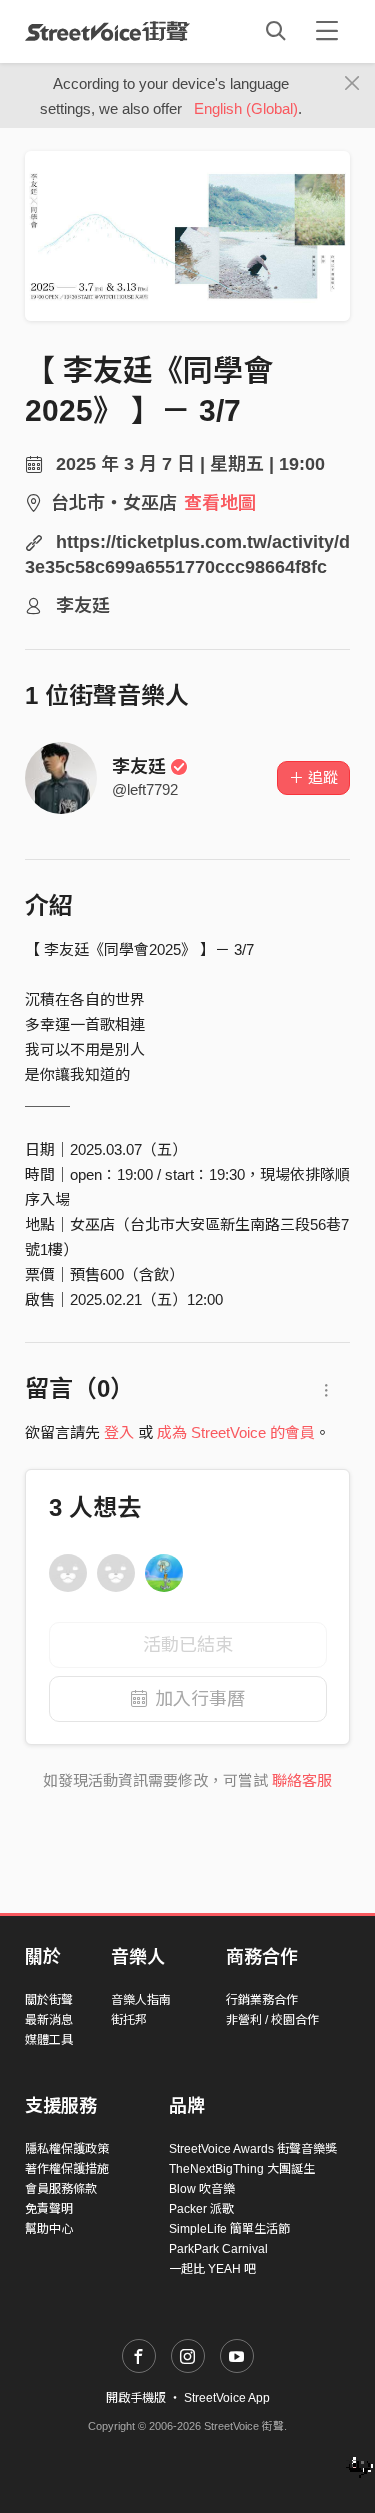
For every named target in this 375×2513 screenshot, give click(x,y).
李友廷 (139, 767)
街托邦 (129, 2020)
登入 (119, 1432)
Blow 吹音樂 (202, 2189)
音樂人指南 (141, 2000)
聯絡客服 (302, 1780)
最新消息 (49, 2020)
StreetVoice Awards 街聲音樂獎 (253, 2149)
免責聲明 (49, 2209)
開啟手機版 (136, 2398)
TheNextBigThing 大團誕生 (242, 2169)
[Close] (352, 84)
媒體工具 (49, 2040)
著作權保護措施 (67, 2169)
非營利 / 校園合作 (272, 2020)
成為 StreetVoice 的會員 (236, 1432)
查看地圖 (220, 503)
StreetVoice (107, 31)
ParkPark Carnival (218, 2249)
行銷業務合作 (262, 2000)
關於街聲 (49, 2000)
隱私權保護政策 (67, 2149)
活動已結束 (188, 1645)
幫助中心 (49, 2229)
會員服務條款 (61, 2189)
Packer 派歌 (201, 2209)
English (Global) (246, 108)
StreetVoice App (227, 2398)
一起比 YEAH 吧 (212, 2269)
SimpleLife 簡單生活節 (229, 2229)
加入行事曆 (200, 1699)
